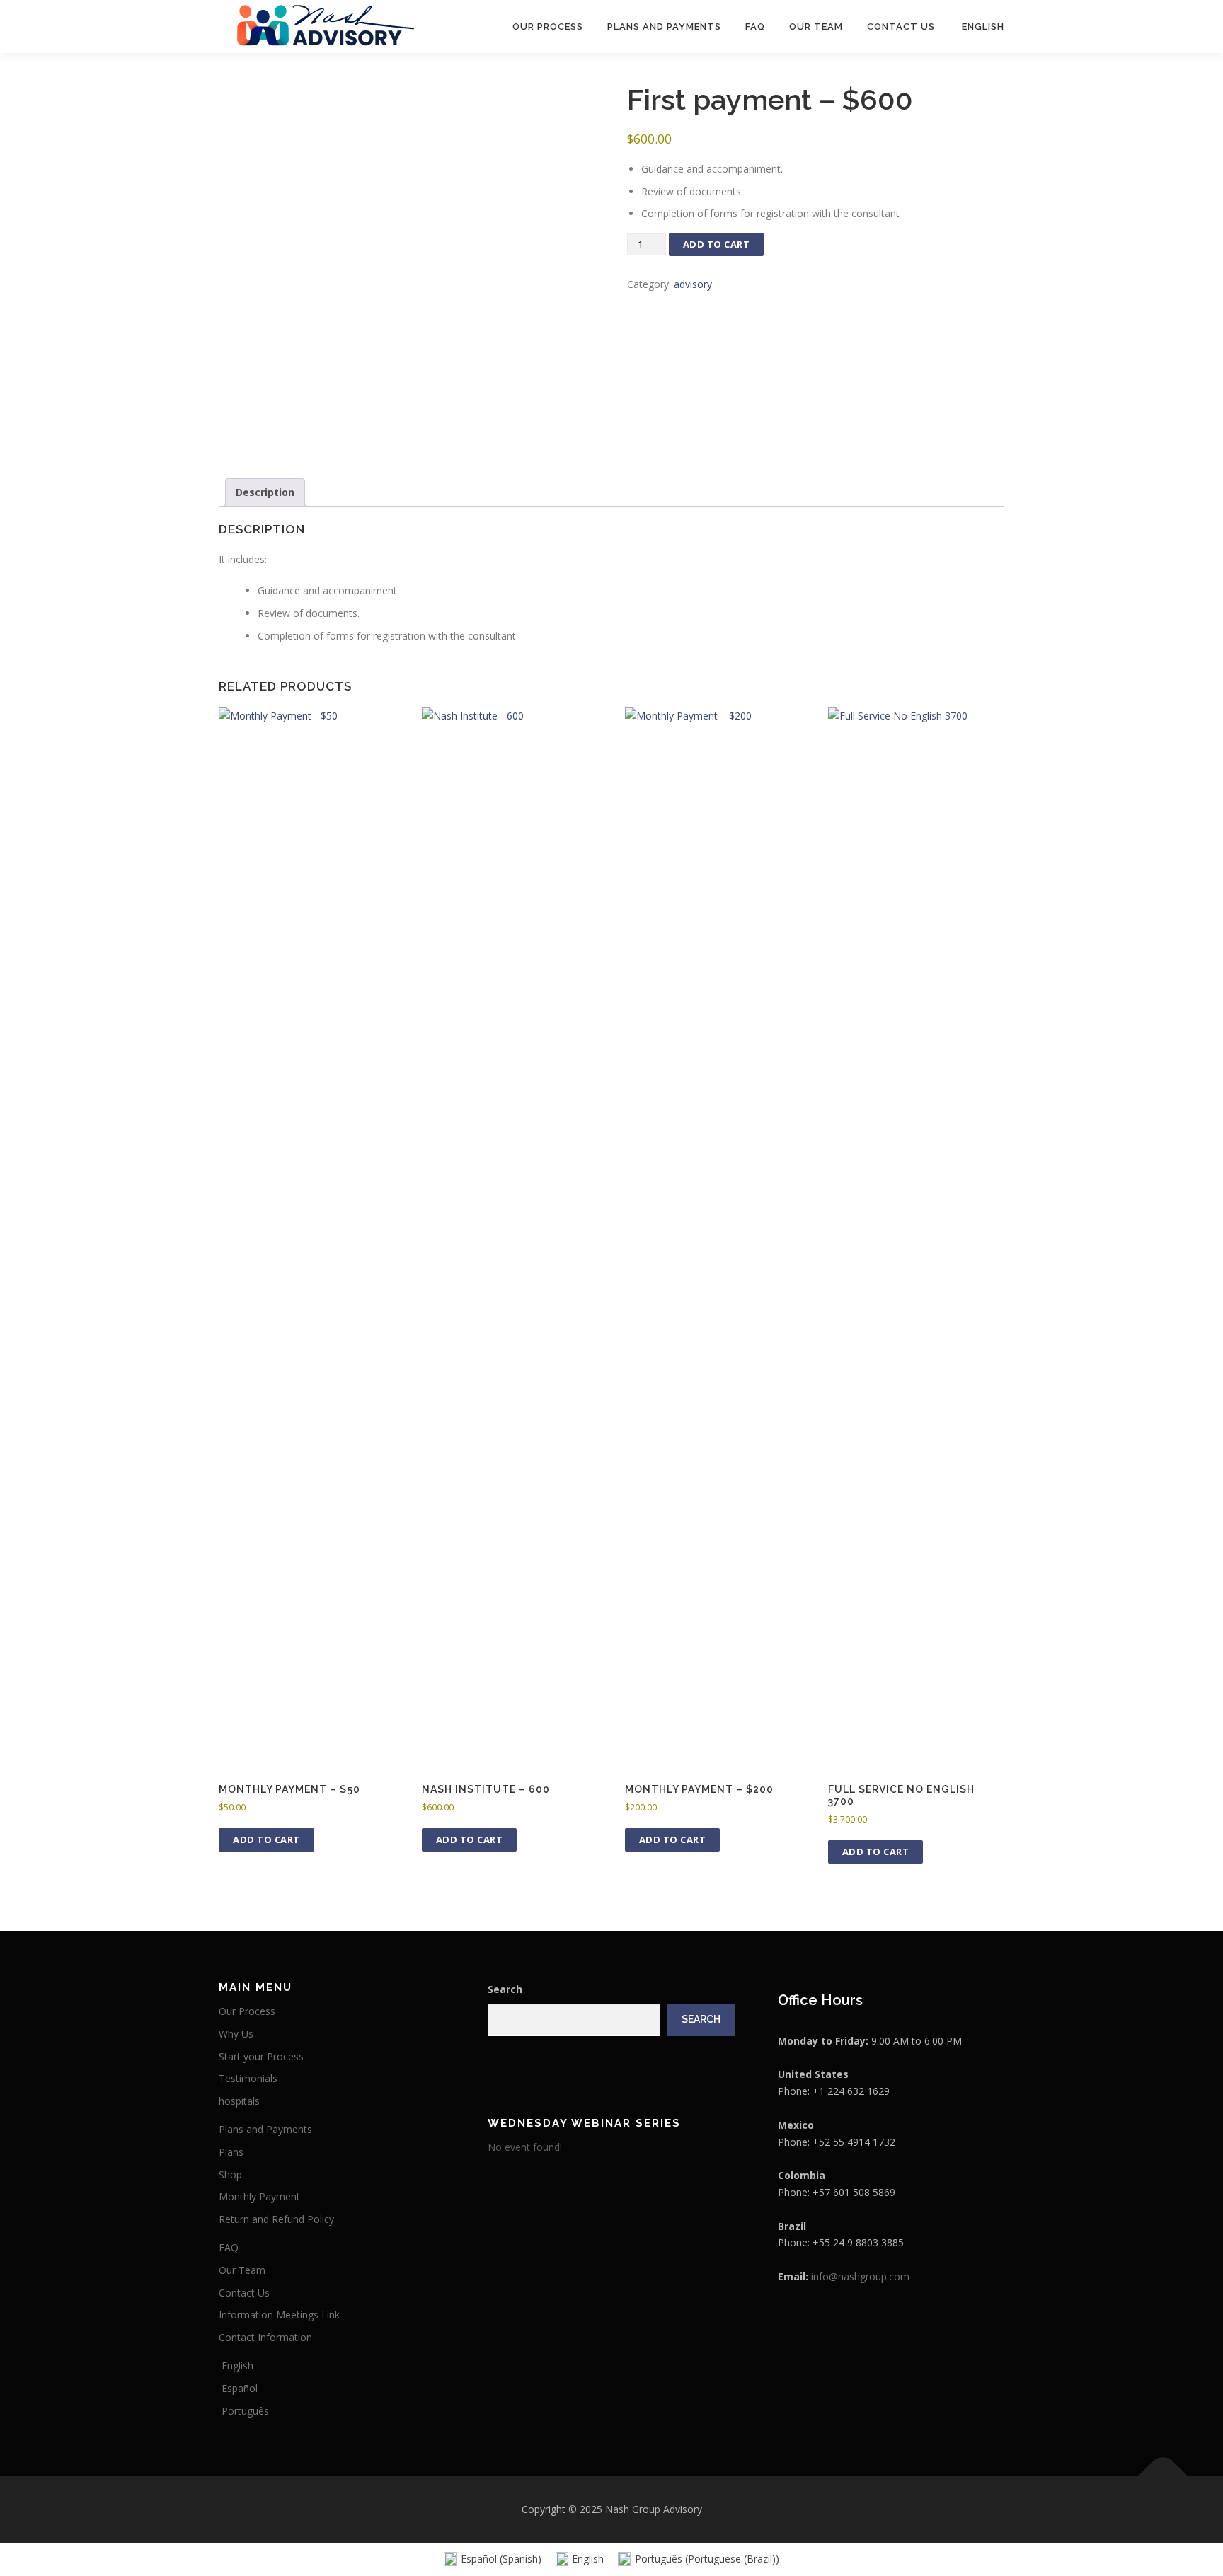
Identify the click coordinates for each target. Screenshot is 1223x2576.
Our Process (548, 27)
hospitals (239, 2101)
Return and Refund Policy (276, 2219)
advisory (693, 284)
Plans (231, 2152)
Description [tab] (265, 492)
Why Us (236, 2034)
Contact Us (901, 27)
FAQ (755, 27)
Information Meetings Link (279, 2315)
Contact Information (265, 2337)
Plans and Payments (664, 27)
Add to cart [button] (266, 1839)
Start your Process (261, 2056)
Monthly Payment (259, 2196)
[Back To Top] (1163, 2477)
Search (505, 1989)
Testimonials (248, 2078)
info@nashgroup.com (860, 2276)
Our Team (816, 27)
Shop (230, 2174)
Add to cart (717, 244)
